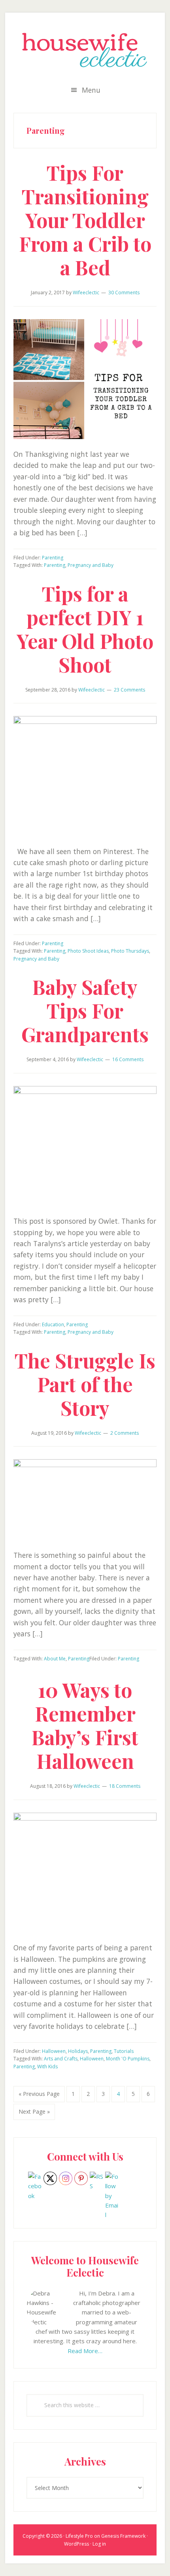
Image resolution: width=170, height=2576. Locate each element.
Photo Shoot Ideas (88, 951)
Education (53, 1324)
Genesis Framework (123, 2536)
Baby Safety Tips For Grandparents (85, 1010)
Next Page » (34, 2114)
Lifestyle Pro (79, 2536)
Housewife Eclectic (85, 50)
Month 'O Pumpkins (128, 2059)
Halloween (54, 2051)
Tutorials (124, 2051)
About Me (55, 1659)
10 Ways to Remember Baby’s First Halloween (85, 1725)
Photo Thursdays (130, 951)
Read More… (85, 2351)
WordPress (76, 2544)
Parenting (53, 558)
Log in (99, 2544)
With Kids (47, 2067)
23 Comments (129, 690)
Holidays (78, 2051)
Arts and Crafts (61, 2059)
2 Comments (125, 1433)
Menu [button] (91, 90)
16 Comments (128, 1059)
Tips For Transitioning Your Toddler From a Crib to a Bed (85, 220)
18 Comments (125, 1786)
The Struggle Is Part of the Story (85, 1384)
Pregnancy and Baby (91, 565)
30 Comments (124, 293)
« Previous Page (39, 2096)
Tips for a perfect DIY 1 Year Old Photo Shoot (85, 629)
